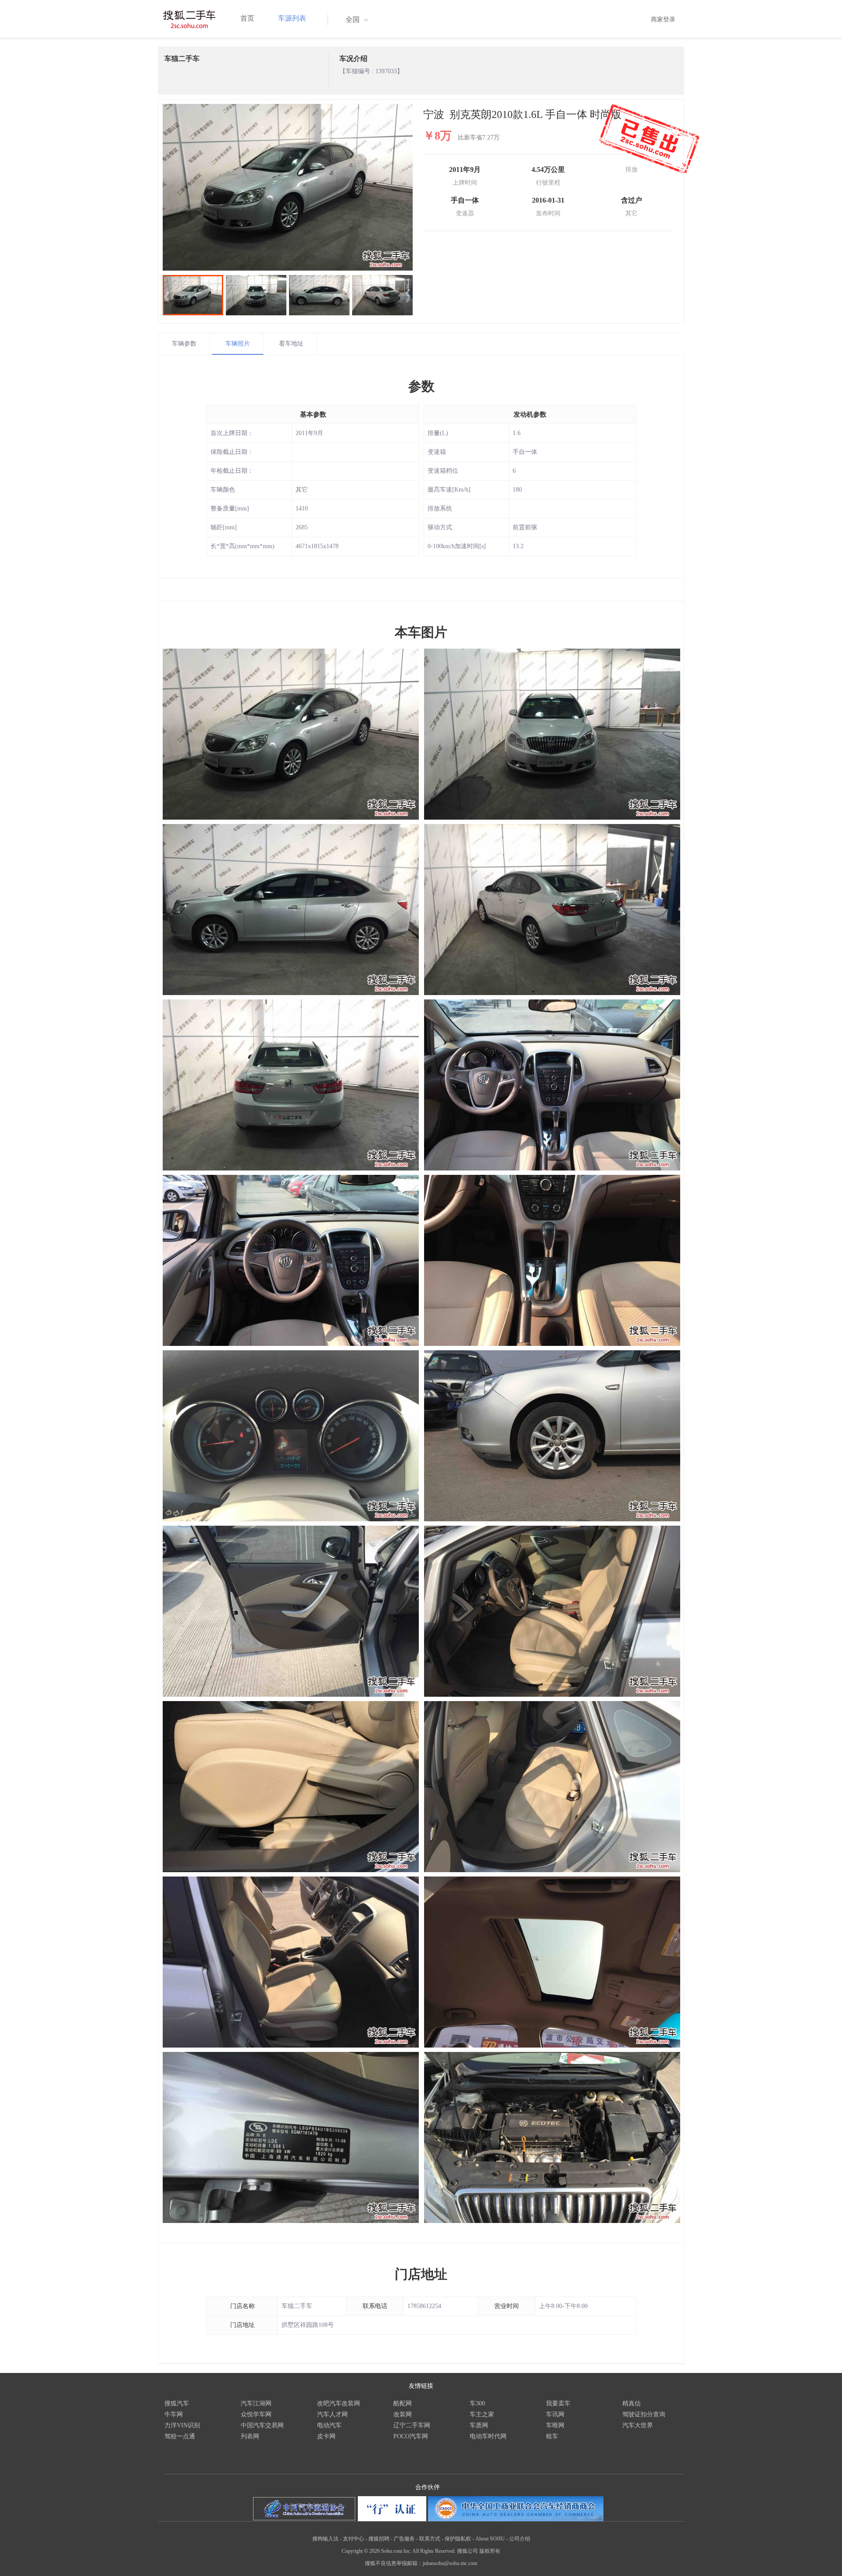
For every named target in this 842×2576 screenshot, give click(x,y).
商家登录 (663, 20)
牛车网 (174, 2414)
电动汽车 (329, 2425)
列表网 (250, 2436)
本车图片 (421, 632)
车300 (477, 2403)
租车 (552, 2436)
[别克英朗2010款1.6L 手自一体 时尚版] (288, 187)
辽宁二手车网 (412, 2425)
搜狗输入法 (325, 2539)
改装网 (403, 2414)
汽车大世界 (638, 2425)
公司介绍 (520, 2539)
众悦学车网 (256, 2414)
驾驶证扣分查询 (644, 2414)
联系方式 (430, 2539)
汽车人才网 (332, 2414)
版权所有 (490, 2551)
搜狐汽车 (177, 2403)
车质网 (479, 2425)
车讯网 (555, 2414)
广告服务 (404, 2539)
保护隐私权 (458, 2539)
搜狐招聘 (379, 2539)
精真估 (631, 2403)
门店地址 (421, 2274)
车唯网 (555, 2425)
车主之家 (482, 2414)
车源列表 (292, 18)
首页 (247, 18)
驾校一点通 (180, 2436)
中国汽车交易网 (262, 2425)
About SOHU (490, 2539)
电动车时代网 (488, 2436)
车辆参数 (184, 344)
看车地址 (291, 344)
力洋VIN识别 (182, 2425)
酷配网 (403, 2403)
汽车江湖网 (256, 2403)
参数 (421, 386)
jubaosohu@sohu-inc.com (450, 2563)
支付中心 (353, 2539)
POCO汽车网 (411, 2436)
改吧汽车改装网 (339, 2403)
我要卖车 (558, 2403)
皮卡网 (326, 2436)
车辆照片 (238, 344)
